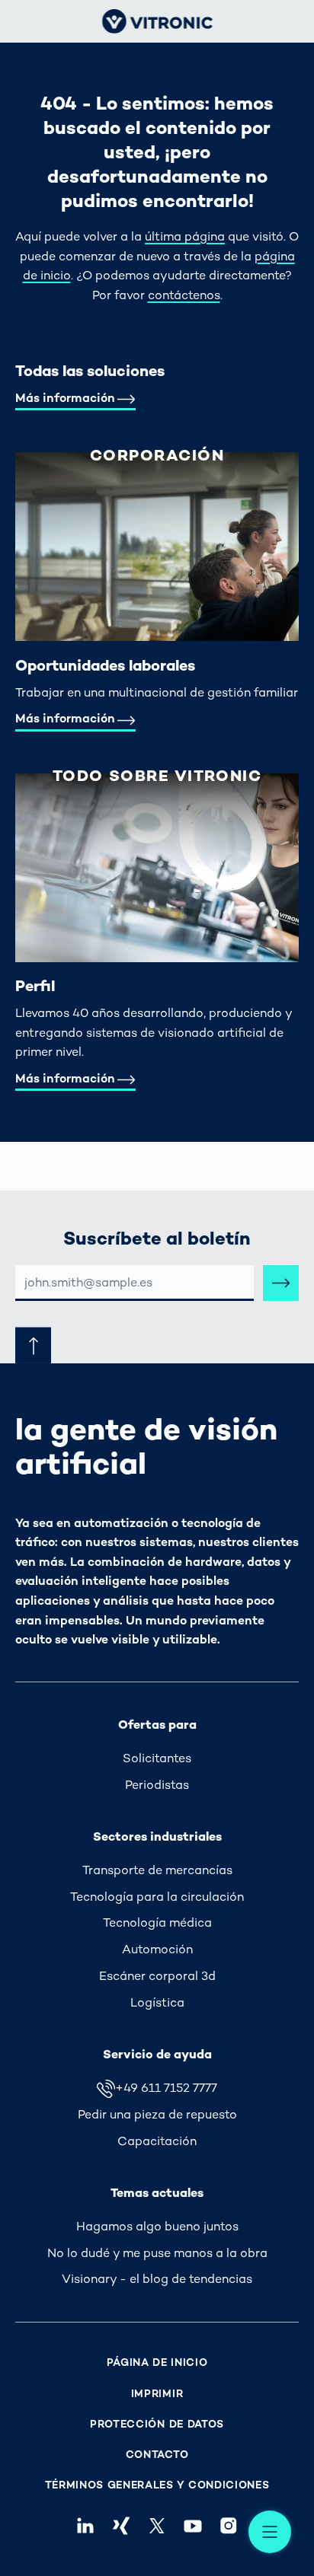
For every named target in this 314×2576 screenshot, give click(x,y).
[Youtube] (193, 2526)
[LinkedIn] (85, 2526)
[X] (157, 2526)
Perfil (35, 986)
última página (185, 236)
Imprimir (157, 2394)
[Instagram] (229, 2526)
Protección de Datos (157, 2424)
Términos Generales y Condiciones (157, 2485)
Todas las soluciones (90, 371)
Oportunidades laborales (105, 665)
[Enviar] (281, 1283)
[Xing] (121, 2526)
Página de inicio (157, 2362)
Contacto (157, 2455)
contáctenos (184, 295)
